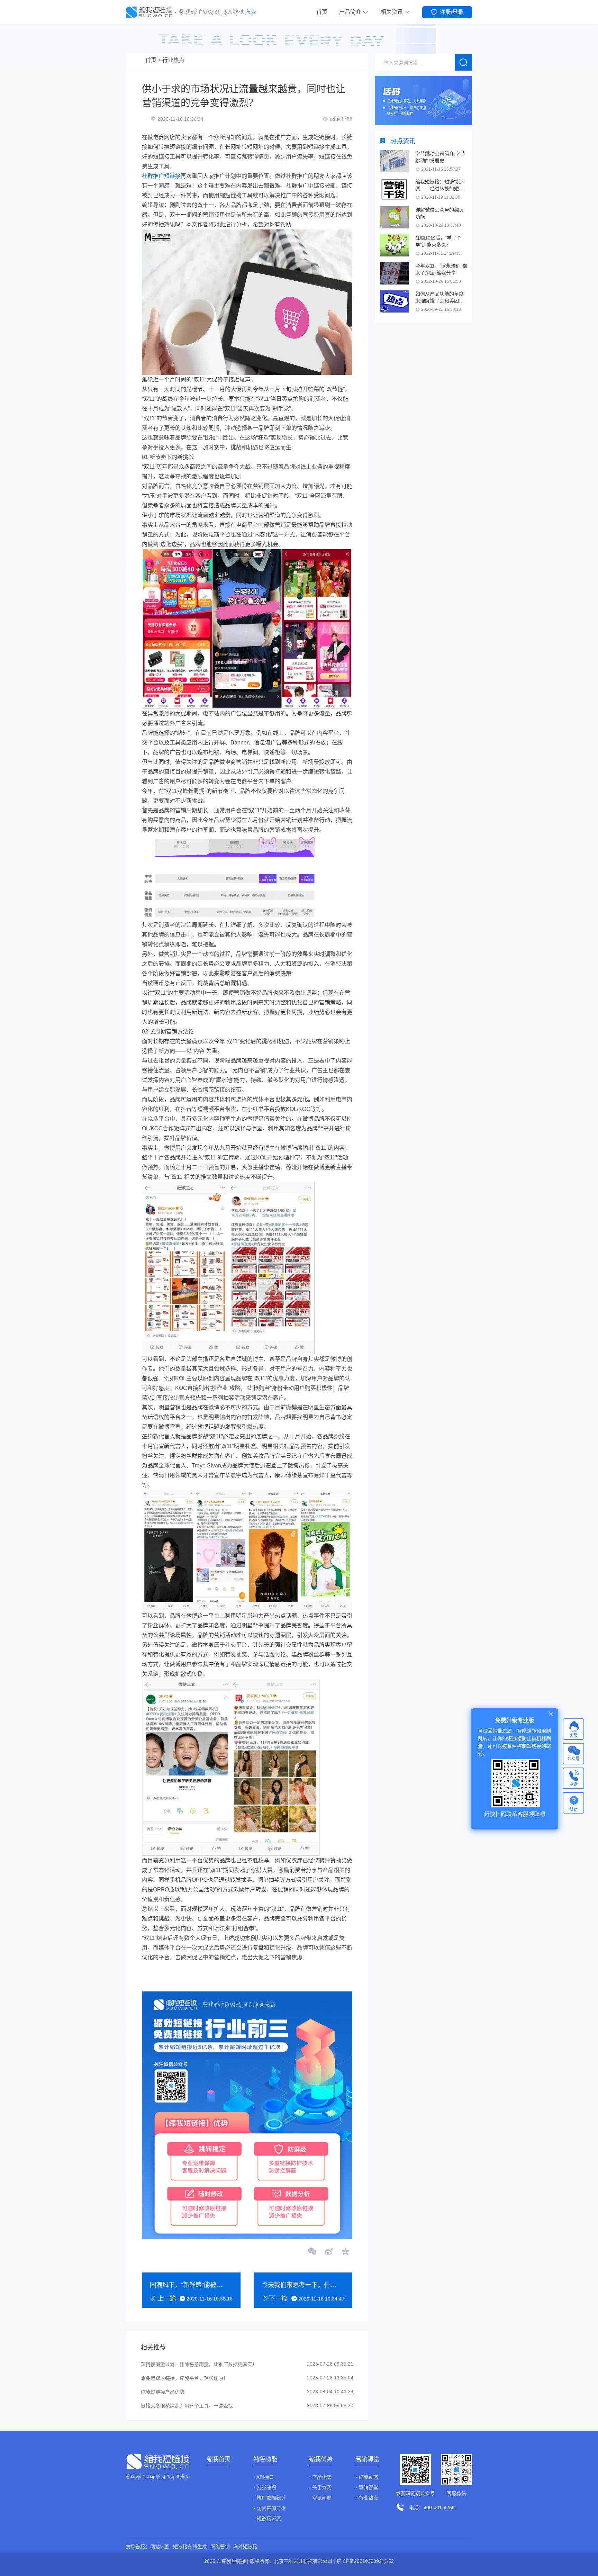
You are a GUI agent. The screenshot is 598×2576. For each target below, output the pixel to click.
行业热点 (173, 60)
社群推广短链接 (161, 176)
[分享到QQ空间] (345, 2252)
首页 (322, 12)
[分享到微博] (329, 2252)
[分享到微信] (312, 2252)
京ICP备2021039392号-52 (365, 2561)
